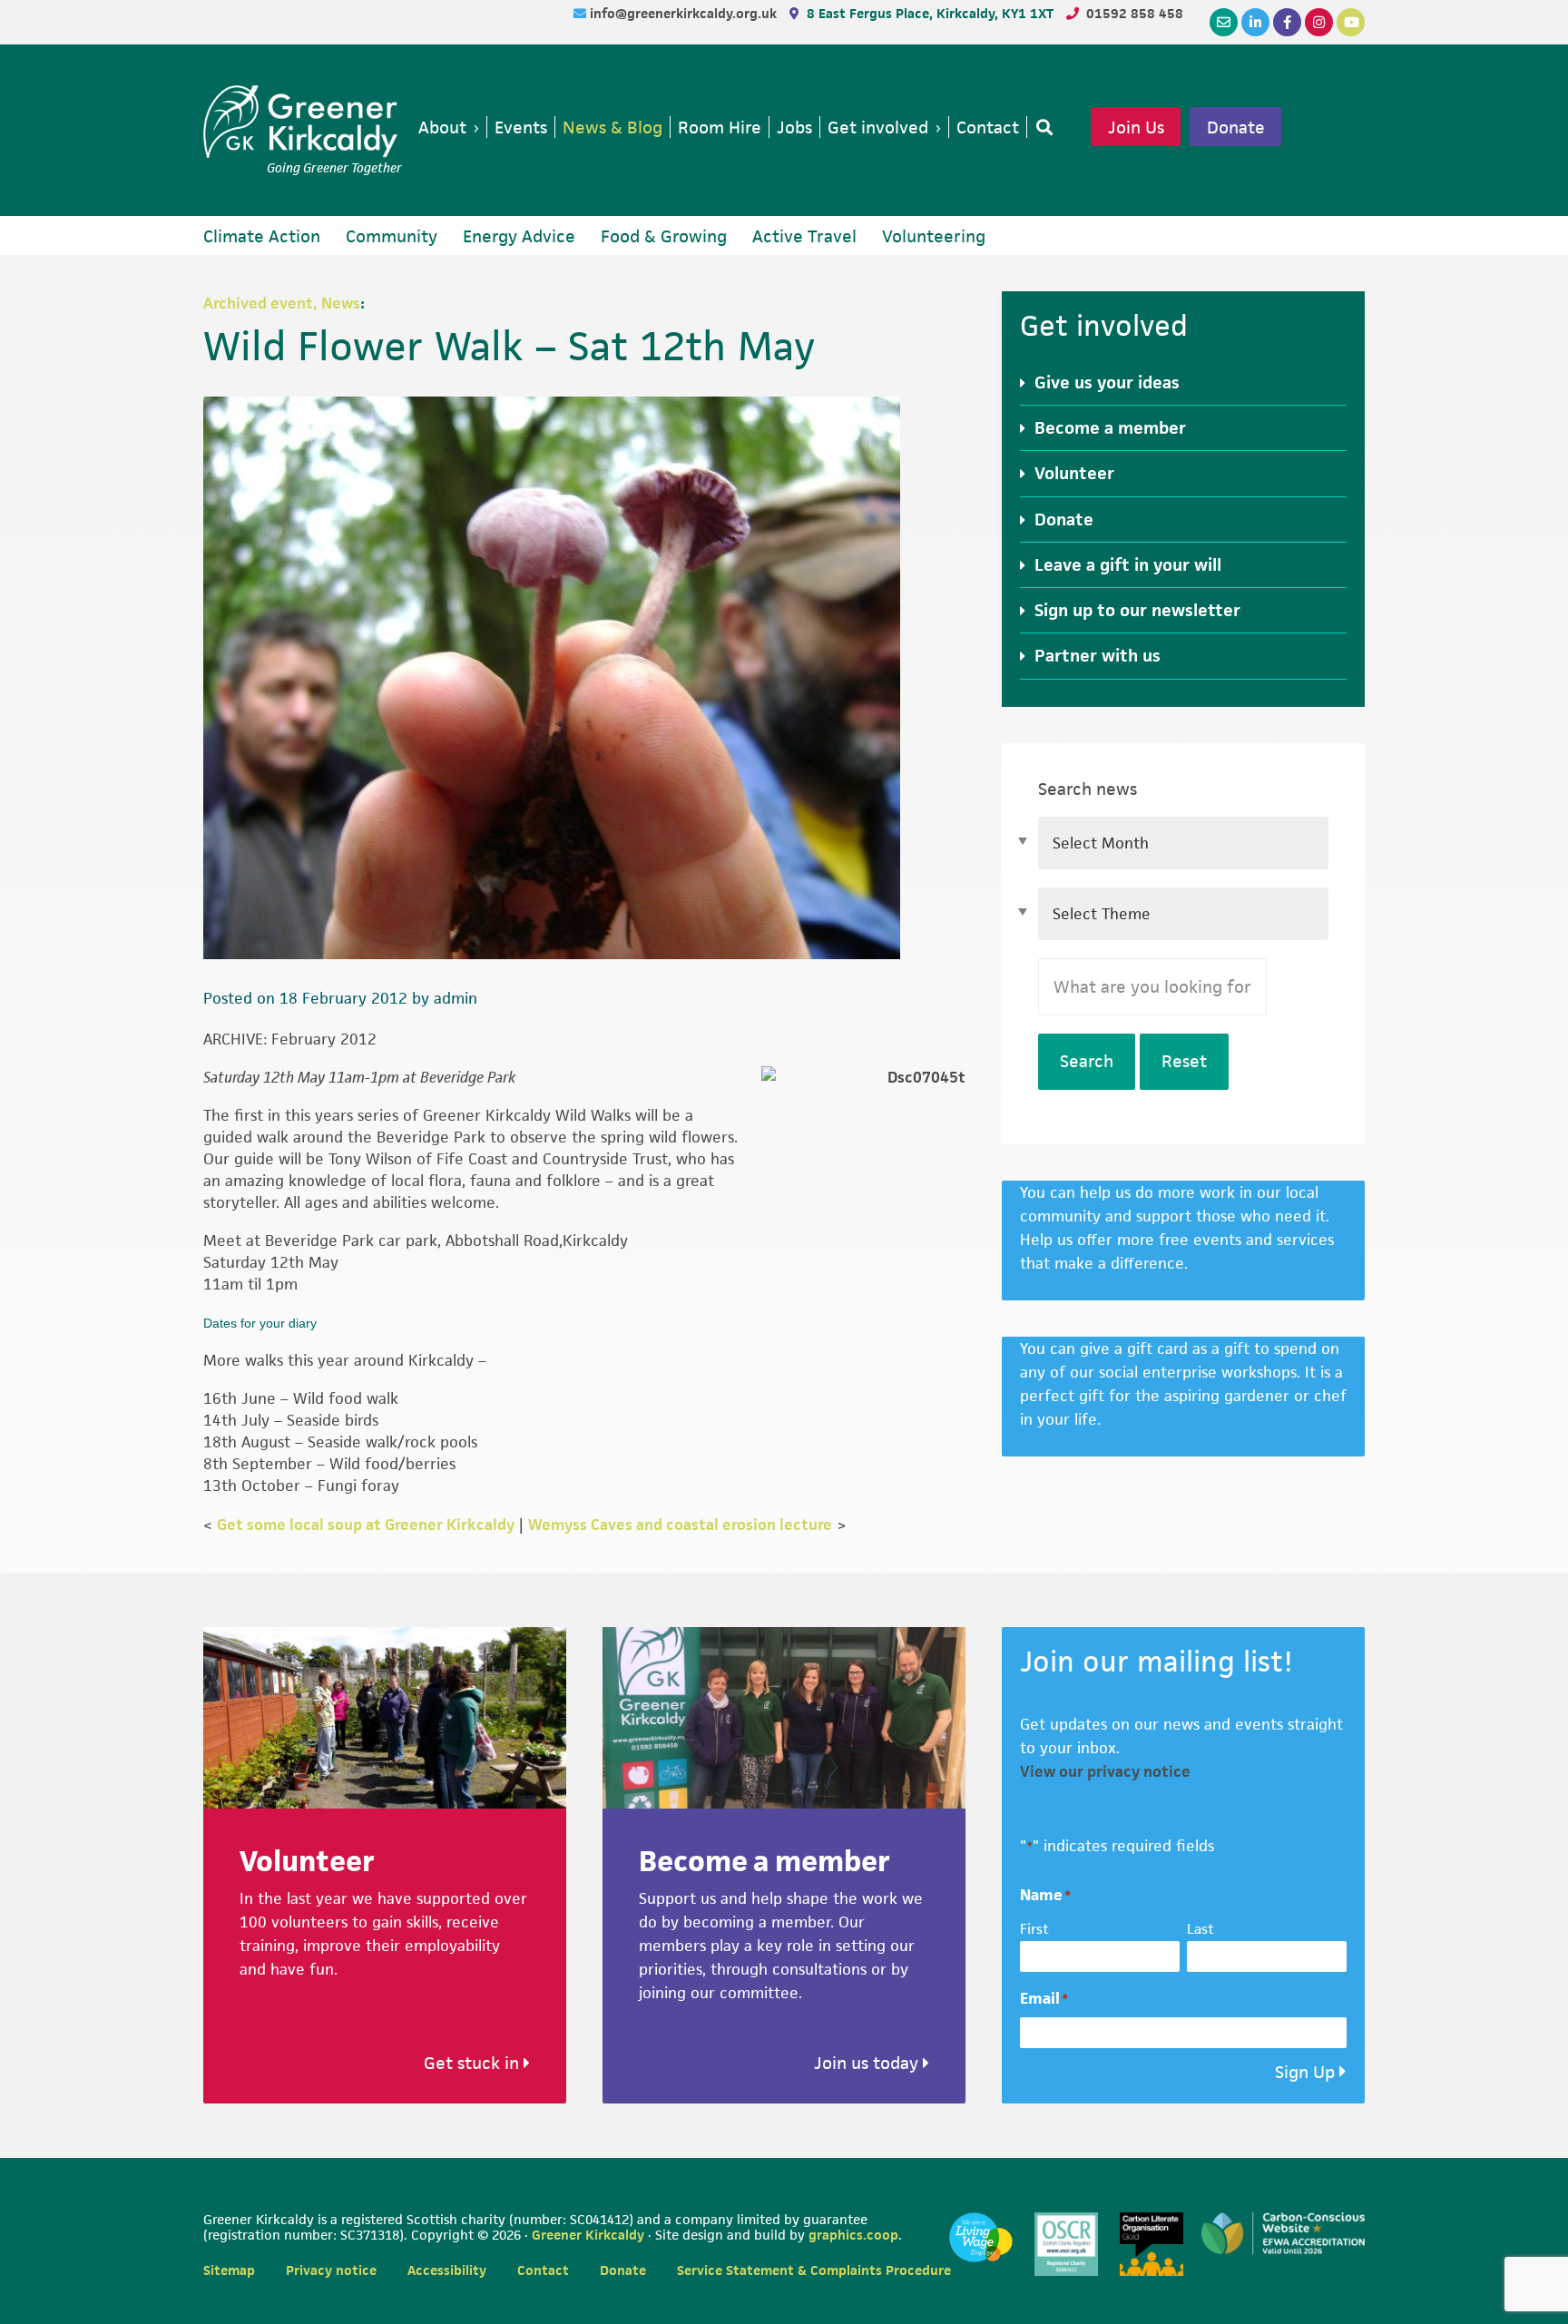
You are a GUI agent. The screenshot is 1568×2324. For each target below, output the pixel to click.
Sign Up (1305, 2072)
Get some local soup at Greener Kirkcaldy (366, 1525)
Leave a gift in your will (1128, 565)
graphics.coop (853, 2235)
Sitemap (229, 2270)
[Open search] (1041, 127)
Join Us (1136, 127)
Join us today (868, 2063)
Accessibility (447, 2270)
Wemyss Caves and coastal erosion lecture (680, 1525)
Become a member (1110, 428)
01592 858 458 (1135, 13)
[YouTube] (1351, 22)
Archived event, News (282, 303)
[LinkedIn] (1255, 22)
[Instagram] (1319, 22)
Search (1087, 1061)
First (1034, 1929)
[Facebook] (1287, 22)
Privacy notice (331, 2270)
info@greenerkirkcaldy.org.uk (685, 13)
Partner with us (1098, 656)
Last (1200, 1929)
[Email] (1224, 22)
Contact (543, 2270)
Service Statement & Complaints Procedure (814, 2270)
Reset (1184, 1061)
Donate (1236, 127)
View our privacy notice (1105, 1771)
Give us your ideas (1107, 382)
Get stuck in (474, 2063)
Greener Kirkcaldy (303, 122)
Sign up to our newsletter (1137, 610)
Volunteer (1074, 473)
